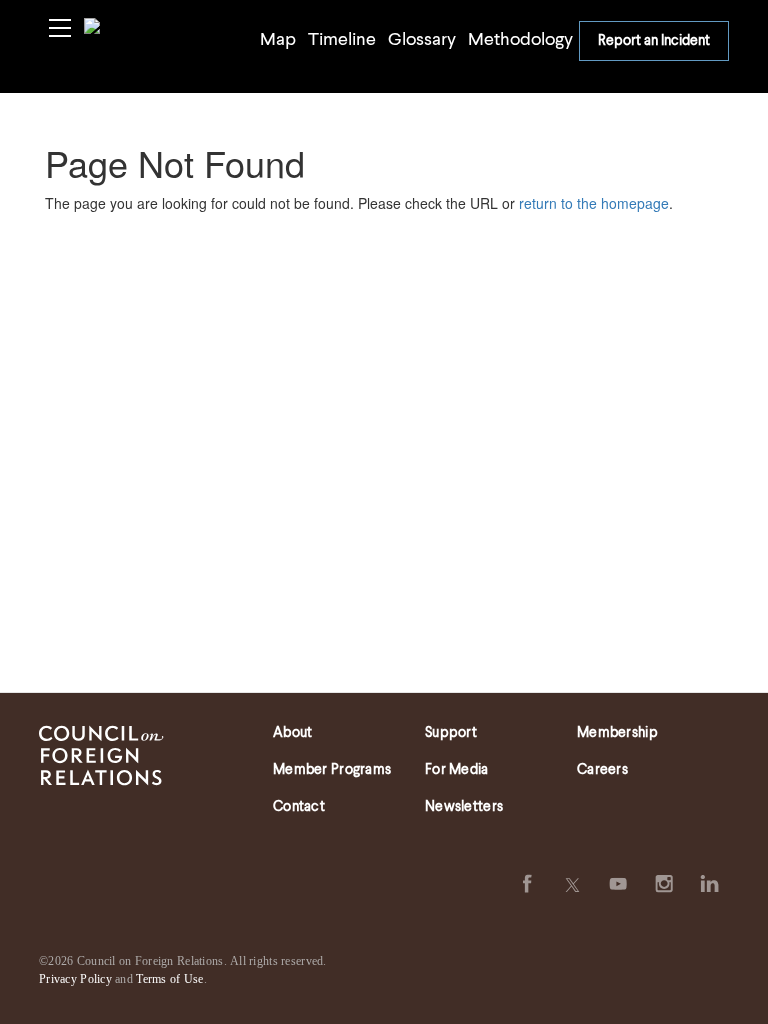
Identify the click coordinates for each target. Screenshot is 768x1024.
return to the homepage (594, 203)
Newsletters (464, 807)
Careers (602, 770)
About (292, 733)
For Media (457, 770)
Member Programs (332, 770)
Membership (617, 733)
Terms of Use (169, 979)
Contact (299, 807)
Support (451, 733)
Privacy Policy (75, 979)
